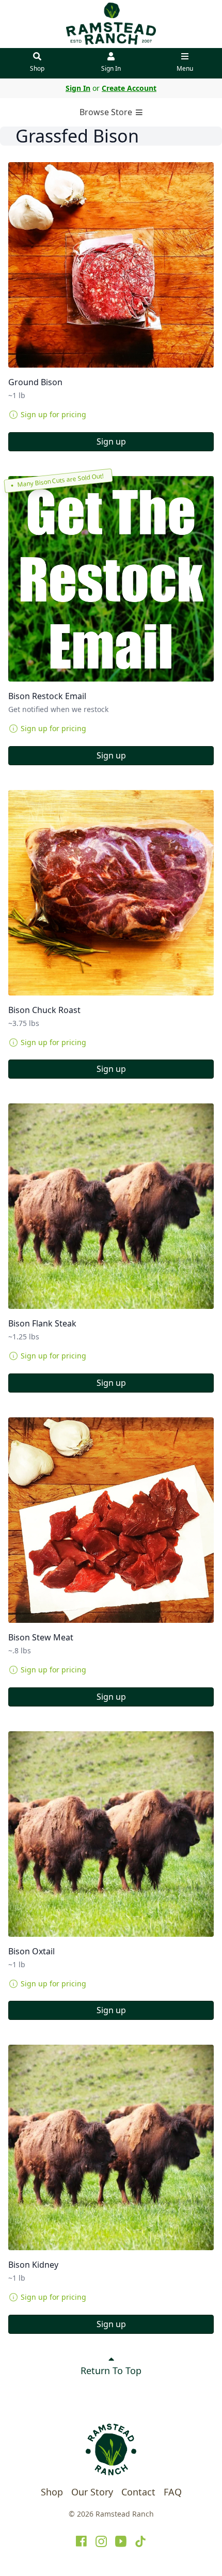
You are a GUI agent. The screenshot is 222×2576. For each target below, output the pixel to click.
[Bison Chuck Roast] (111, 893)
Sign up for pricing (53, 414)
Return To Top (111, 2370)
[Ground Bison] (111, 265)
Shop (37, 68)
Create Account (129, 88)
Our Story (92, 2492)
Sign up (111, 441)
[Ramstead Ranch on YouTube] (121, 2541)
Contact (138, 2492)
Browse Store (107, 112)
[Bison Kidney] (111, 2147)
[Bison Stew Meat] (111, 1520)
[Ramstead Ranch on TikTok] (140, 2541)
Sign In (111, 68)
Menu (185, 68)
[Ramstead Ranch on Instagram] (101, 2541)
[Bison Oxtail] (111, 1834)
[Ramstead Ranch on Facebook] (82, 2541)
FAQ (173, 2492)
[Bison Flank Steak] (111, 1206)
